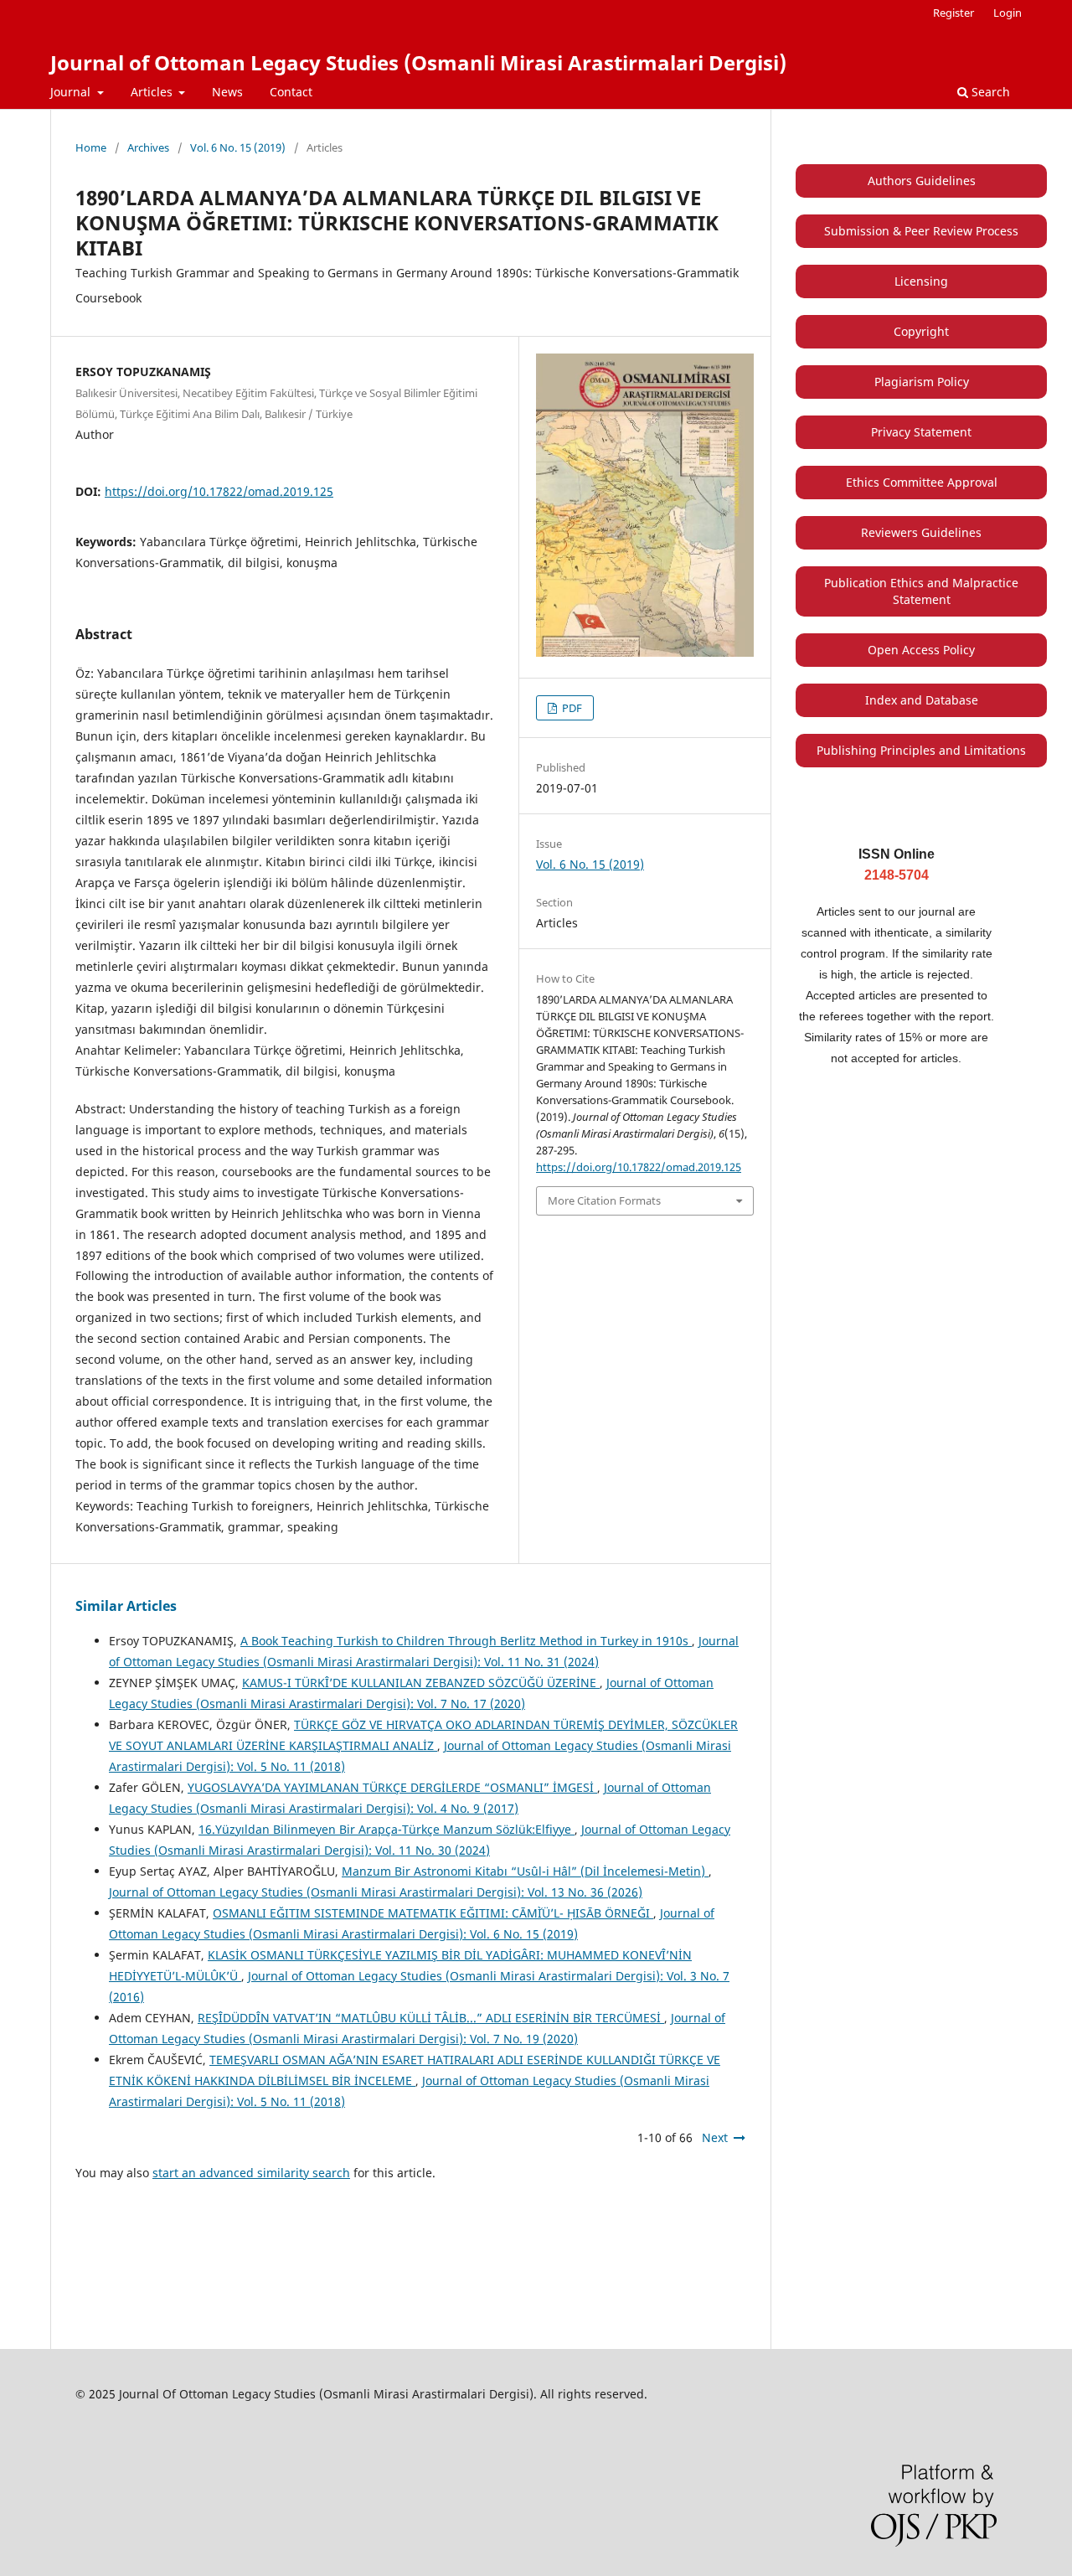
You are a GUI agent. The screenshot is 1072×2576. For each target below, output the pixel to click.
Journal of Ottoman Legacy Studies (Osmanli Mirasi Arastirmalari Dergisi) (418, 62)
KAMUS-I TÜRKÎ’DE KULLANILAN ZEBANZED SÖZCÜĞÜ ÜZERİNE (421, 1683)
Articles (153, 92)
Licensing (921, 281)
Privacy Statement (921, 432)
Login (1008, 13)
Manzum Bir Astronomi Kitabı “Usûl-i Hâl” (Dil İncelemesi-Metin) (525, 1871)
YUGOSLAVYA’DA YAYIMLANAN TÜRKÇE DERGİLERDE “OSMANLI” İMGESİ (392, 1787)
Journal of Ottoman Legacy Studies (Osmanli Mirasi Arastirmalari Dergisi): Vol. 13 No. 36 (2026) (376, 1892)
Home (91, 147)
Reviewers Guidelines (921, 532)
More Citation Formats (604, 1200)
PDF (571, 708)
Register (953, 13)
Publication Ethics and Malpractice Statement (921, 591)
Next (715, 2137)
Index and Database (922, 700)
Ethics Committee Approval (922, 482)
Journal (72, 92)
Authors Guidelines (922, 181)
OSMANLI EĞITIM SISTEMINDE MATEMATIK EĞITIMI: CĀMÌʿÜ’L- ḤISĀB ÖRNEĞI (433, 1913)
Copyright (921, 331)
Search (989, 92)
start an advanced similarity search (251, 2173)
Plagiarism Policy (922, 382)
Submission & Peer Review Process (921, 231)
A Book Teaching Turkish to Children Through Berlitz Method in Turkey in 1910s (466, 1641)
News (227, 92)
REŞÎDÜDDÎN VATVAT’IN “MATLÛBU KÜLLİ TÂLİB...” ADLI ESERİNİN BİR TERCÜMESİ (431, 2018)
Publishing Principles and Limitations (921, 750)
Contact (291, 92)
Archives (148, 147)
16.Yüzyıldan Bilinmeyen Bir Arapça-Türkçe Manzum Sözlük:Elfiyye (387, 1829)
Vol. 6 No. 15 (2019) (238, 147)
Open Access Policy (921, 650)
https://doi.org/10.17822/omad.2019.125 (219, 491)
